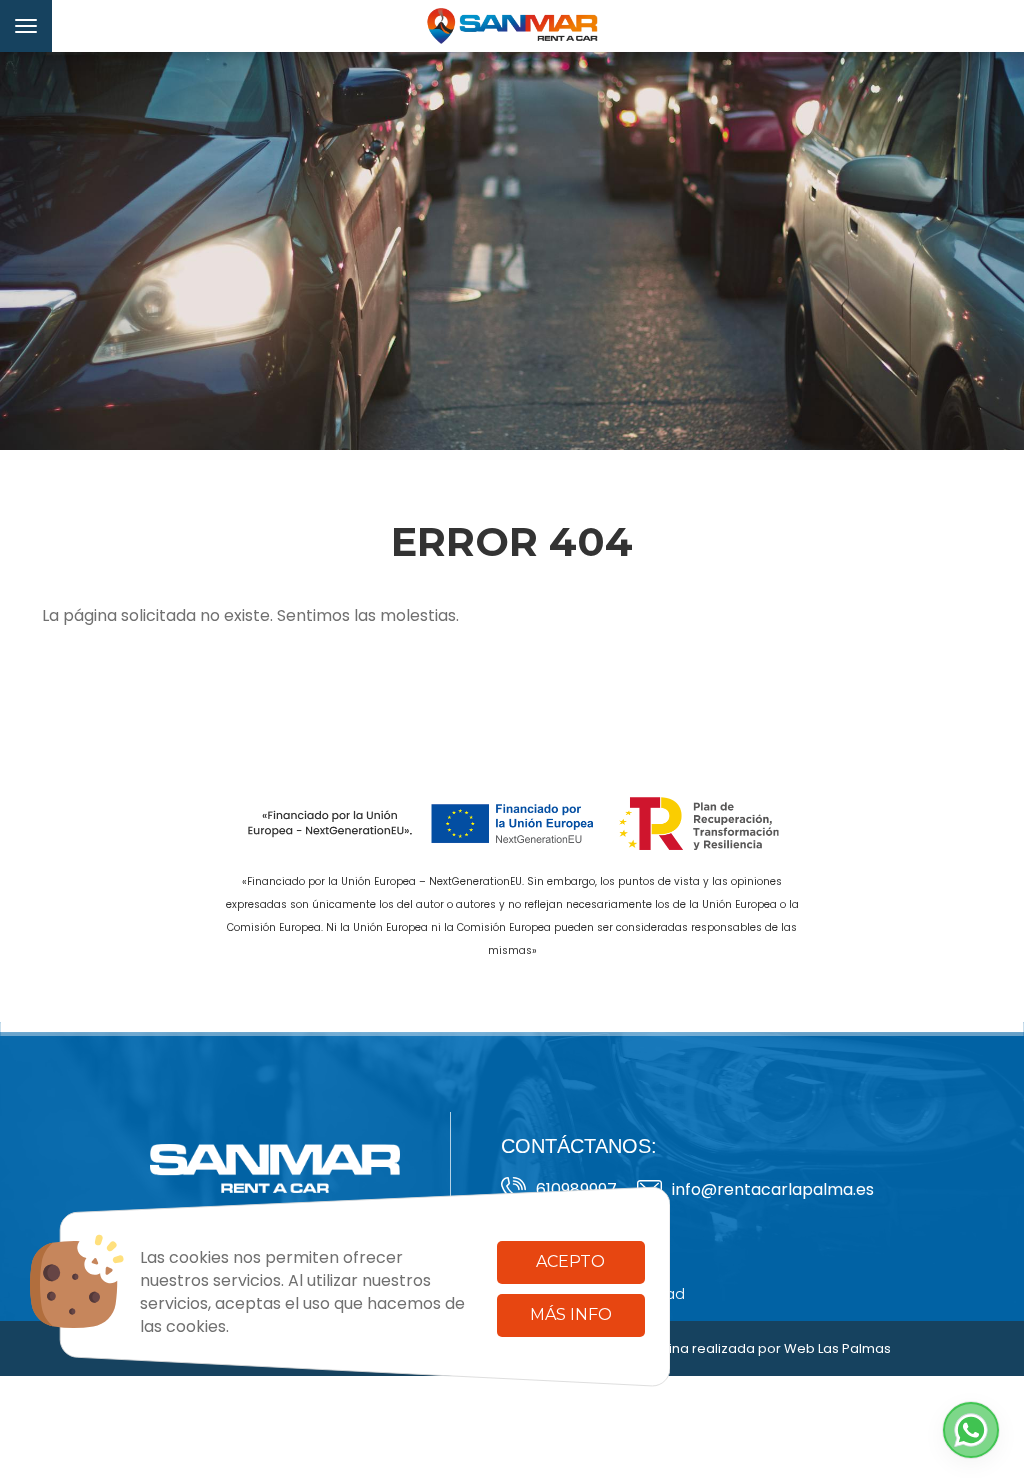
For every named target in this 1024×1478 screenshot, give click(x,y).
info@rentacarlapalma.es (773, 1189)
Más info (571, 1314)
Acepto (570, 1261)
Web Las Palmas (837, 1348)
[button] (971, 1430)
